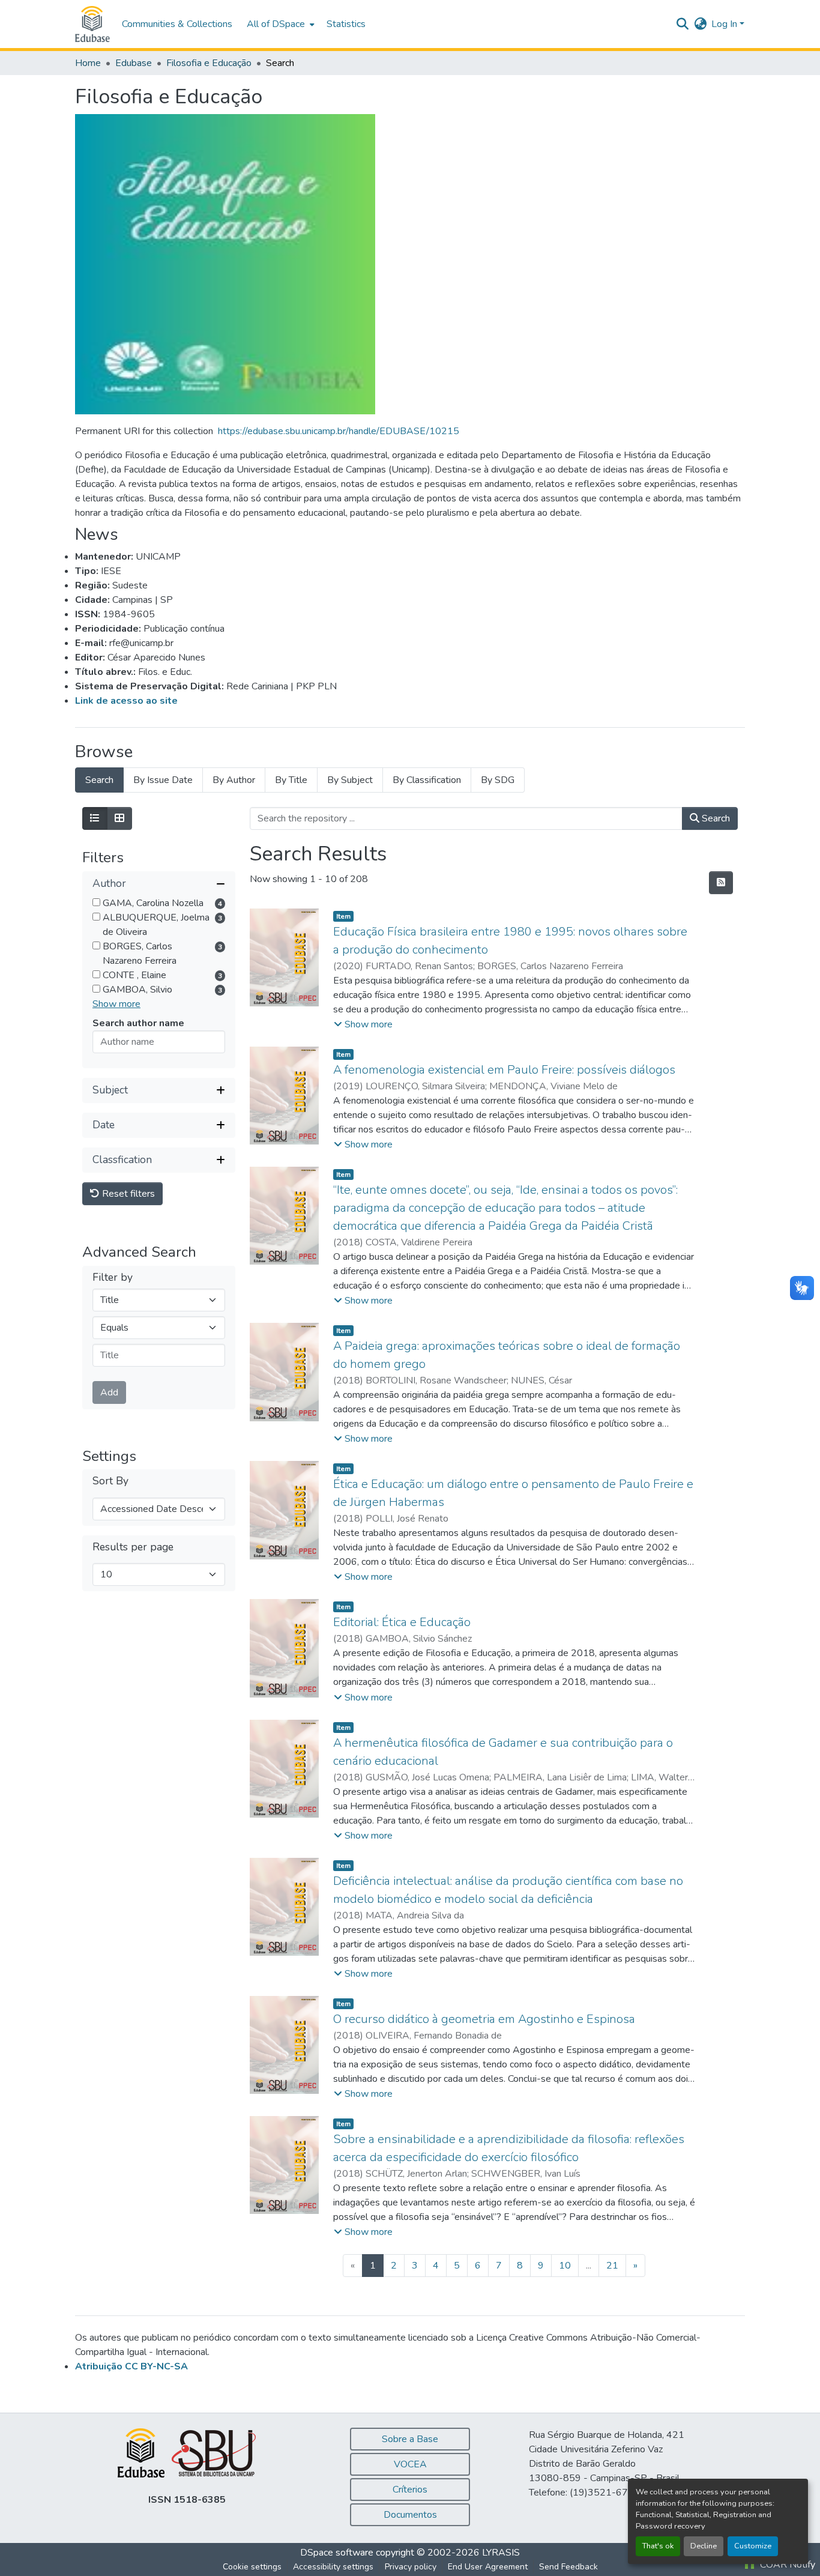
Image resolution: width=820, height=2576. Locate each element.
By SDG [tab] (498, 780)
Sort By (110, 1481)
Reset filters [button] (127, 1194)
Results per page (133, 1547)
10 (565, 2266)
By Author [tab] (234, 780)
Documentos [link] (410, 2515)
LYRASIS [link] (501, 2553)
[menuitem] (279, 24)
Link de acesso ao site (126, 701)
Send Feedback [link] (568, 2567)
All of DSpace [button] (276, 24)
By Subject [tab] (350, 780)
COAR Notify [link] (786, 2565)
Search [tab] (99, 780)
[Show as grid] (119, 818)
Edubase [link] (134, 63)
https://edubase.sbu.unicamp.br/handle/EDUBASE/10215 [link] (339, 431)
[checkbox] (96, 902)
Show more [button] (116, 1004)
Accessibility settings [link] (333, 2567)
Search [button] (715, 818)
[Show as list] (95, 818)
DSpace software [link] (337, 2553)
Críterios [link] (410, 2490)
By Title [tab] (291, 780)
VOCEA (410, 2464)
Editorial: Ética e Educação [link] (402, 1622)
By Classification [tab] (427, 780)
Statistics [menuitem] (346, 24)
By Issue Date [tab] (163, 780)
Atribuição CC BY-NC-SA (131, 2366)
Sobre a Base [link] (410, 2439)
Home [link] (88, 63)
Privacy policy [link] (411, 2567)
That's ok (658, 2546)
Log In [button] (725, 24)
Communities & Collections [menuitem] (177, 24)
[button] (92, 24)
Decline (704, 2546)
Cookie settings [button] (252, 2567)
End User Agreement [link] (488, 2567)
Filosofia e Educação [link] (209, 63)
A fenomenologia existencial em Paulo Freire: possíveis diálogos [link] (504, 1070)
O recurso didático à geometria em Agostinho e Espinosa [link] (484, 2019)
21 (612, 2266)
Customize (753, 2546)
